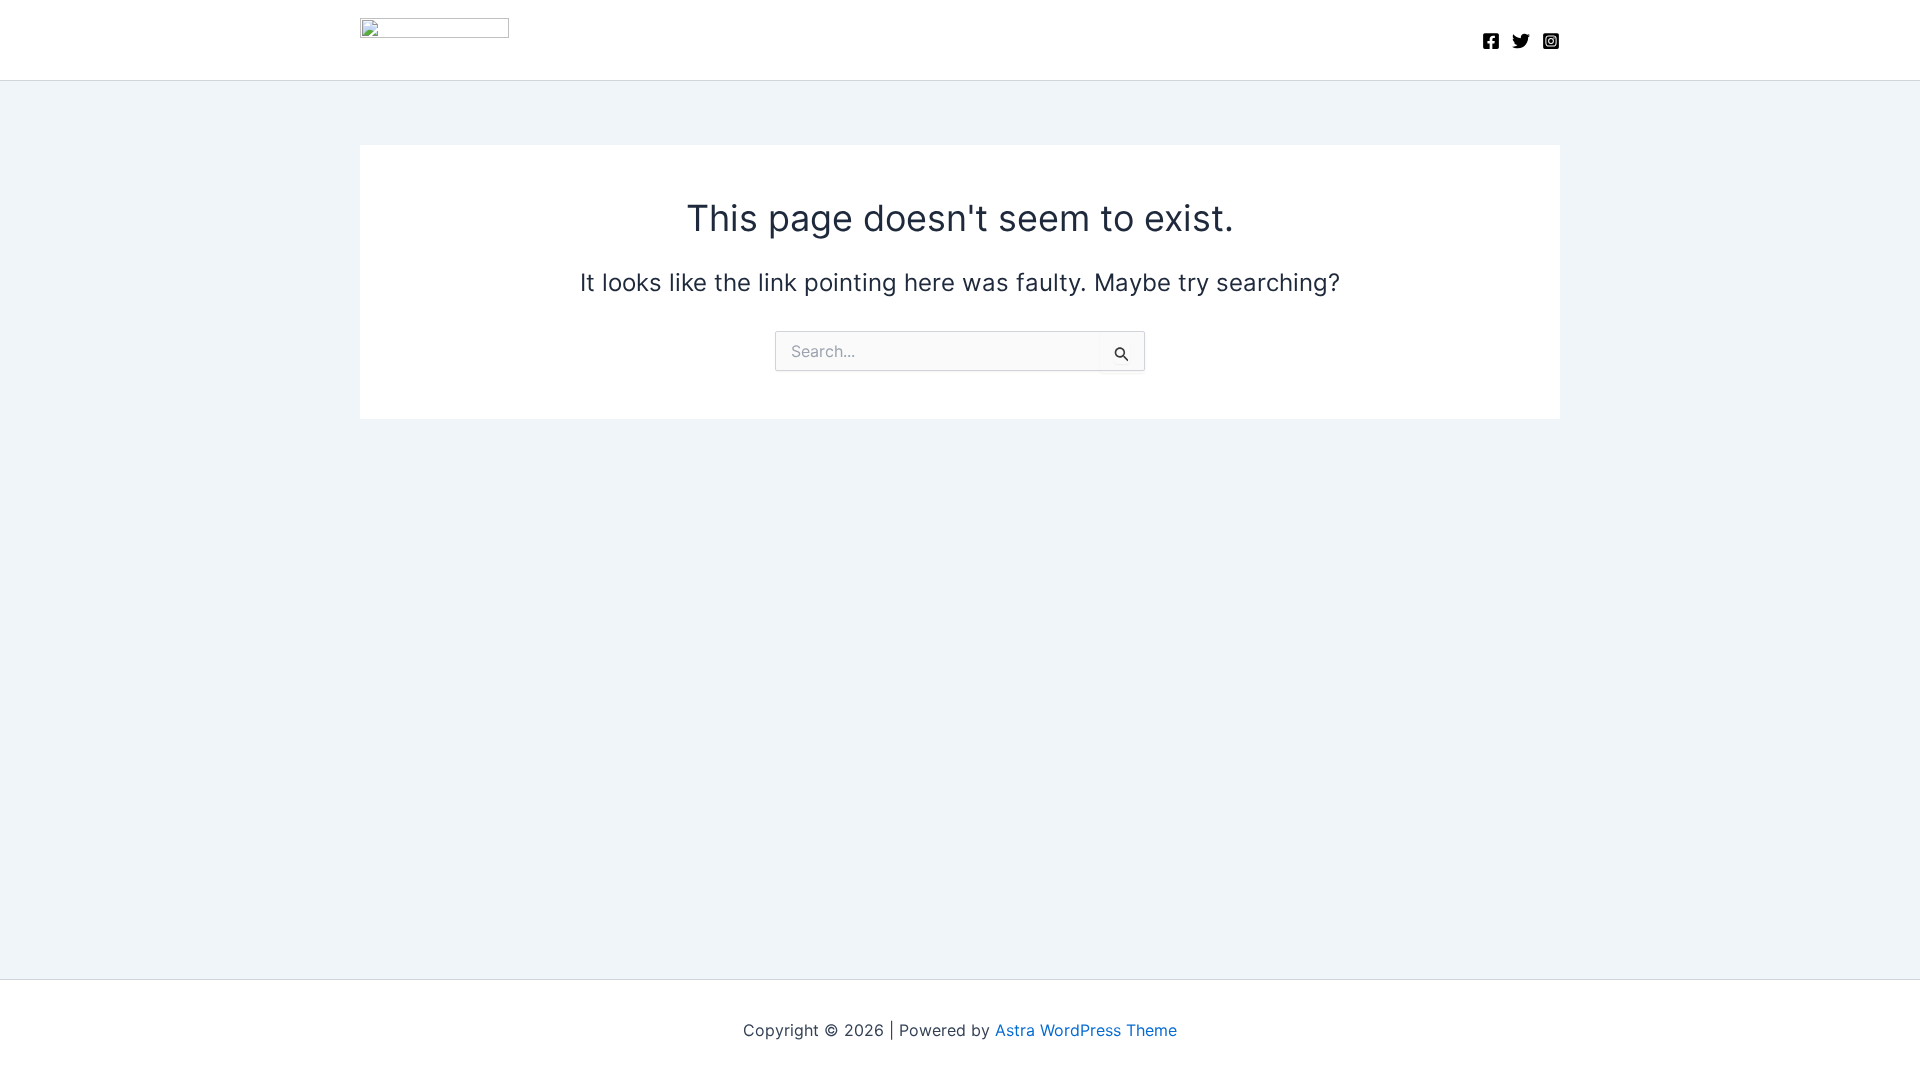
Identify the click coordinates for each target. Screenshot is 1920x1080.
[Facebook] (1491, 41)
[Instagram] (1551, 41)
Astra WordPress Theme (1086, 1030)
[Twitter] (1521, 41)
